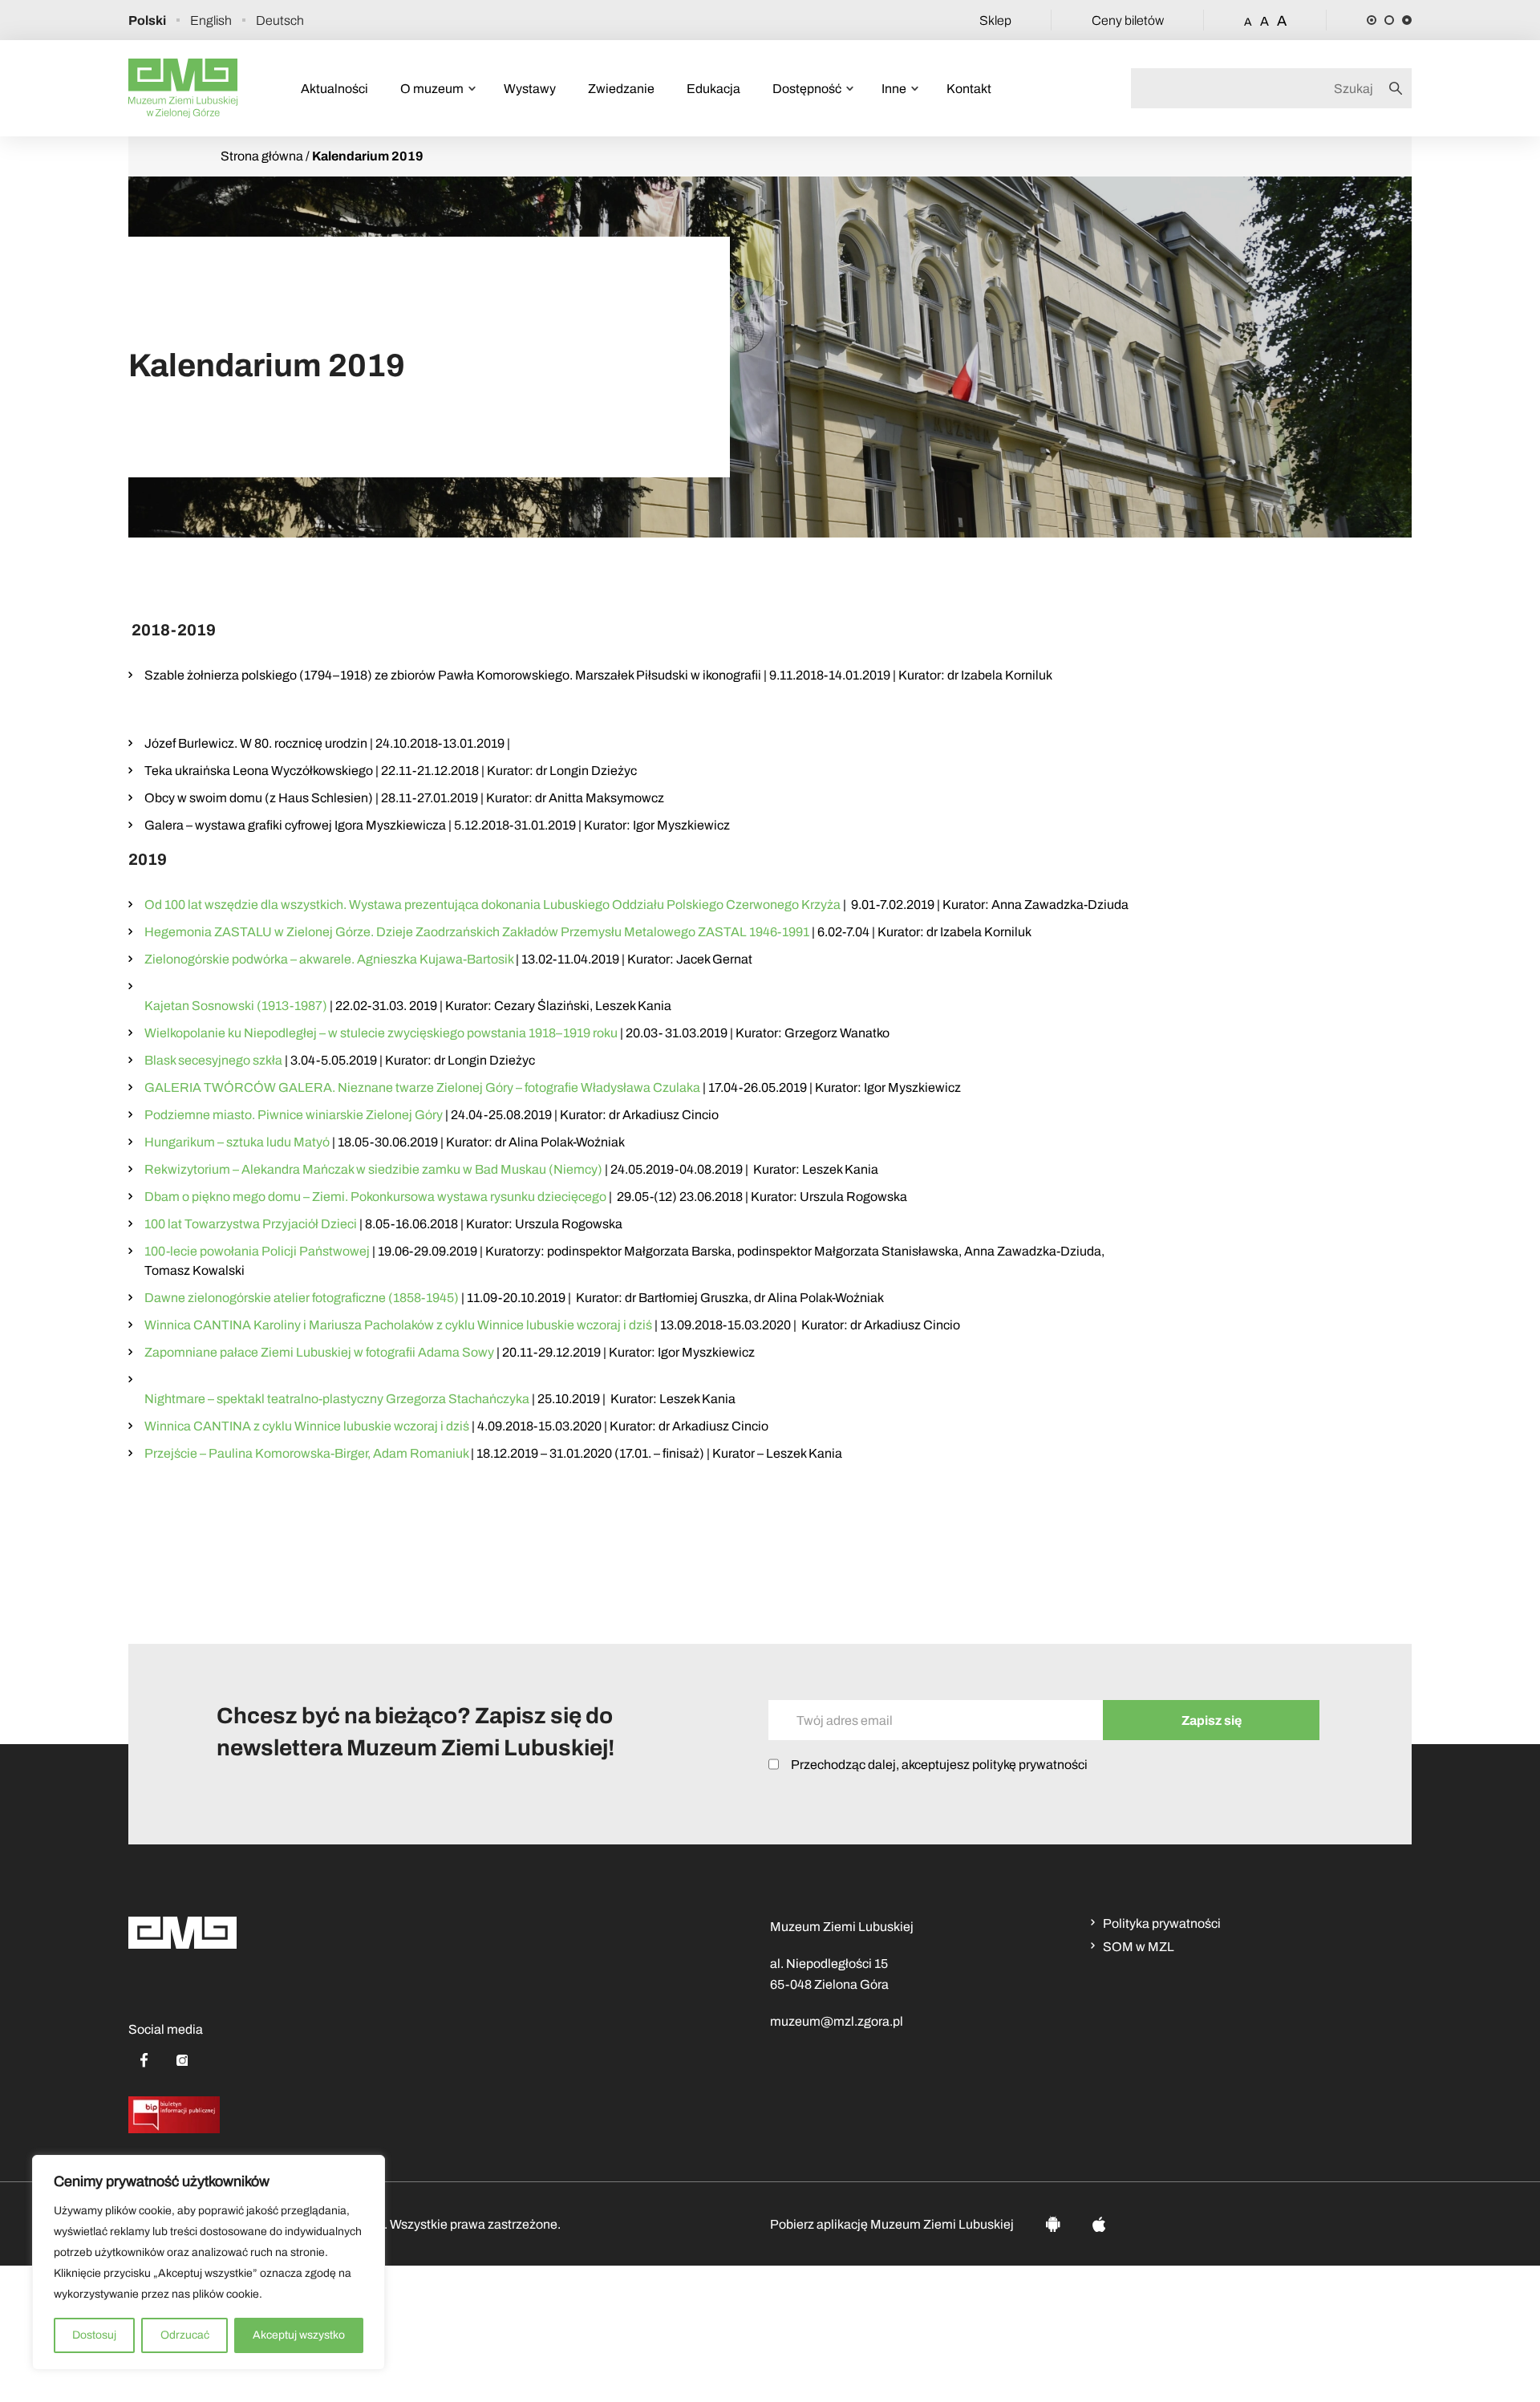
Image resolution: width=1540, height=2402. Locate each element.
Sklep (995, 20)
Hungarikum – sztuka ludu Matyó (237, 1142)
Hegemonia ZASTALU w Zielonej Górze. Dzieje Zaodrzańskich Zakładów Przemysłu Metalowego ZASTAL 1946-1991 (477, 932)
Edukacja (713, 89)
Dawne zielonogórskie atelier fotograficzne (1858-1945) (302, 1298)
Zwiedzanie (621, 89)
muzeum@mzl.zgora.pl (837, 2021)
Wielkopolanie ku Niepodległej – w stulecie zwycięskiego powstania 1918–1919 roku (381, 1033)
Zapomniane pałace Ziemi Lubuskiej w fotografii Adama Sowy (319, 1352)
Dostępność (807, 89)
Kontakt (969, 89)
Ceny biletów (1128, 20)
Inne (894, 89)
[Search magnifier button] (1400, 88)
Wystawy (530, 89)
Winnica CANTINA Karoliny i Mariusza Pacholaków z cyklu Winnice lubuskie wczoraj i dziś (398, 1325)
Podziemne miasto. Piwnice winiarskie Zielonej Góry (294, 1115)
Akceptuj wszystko (299, 2335)
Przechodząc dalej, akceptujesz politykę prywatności (939, 1765)
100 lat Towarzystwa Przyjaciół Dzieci (251, 1224)
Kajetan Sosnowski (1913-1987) (236, 1006)
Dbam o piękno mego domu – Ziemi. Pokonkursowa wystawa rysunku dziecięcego (375, 1197)
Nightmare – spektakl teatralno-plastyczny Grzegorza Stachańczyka (337, 1399)
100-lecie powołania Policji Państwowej (257, 1251)
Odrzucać (185, 2335)
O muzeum (432, 89)
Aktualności (334, 89)
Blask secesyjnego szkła (213, 1060)
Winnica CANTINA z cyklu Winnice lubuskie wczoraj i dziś (307, 1426)
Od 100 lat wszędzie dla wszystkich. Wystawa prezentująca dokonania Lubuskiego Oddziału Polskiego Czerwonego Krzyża (492, 905)
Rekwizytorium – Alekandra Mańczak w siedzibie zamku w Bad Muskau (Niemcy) (373, 1169)
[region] (209, 2262)
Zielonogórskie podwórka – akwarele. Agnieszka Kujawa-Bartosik (329, 959)
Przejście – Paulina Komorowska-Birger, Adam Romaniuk (306, 1453)
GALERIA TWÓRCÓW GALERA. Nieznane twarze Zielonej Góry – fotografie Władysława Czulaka (422, 1087)
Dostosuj (94, 2335)
